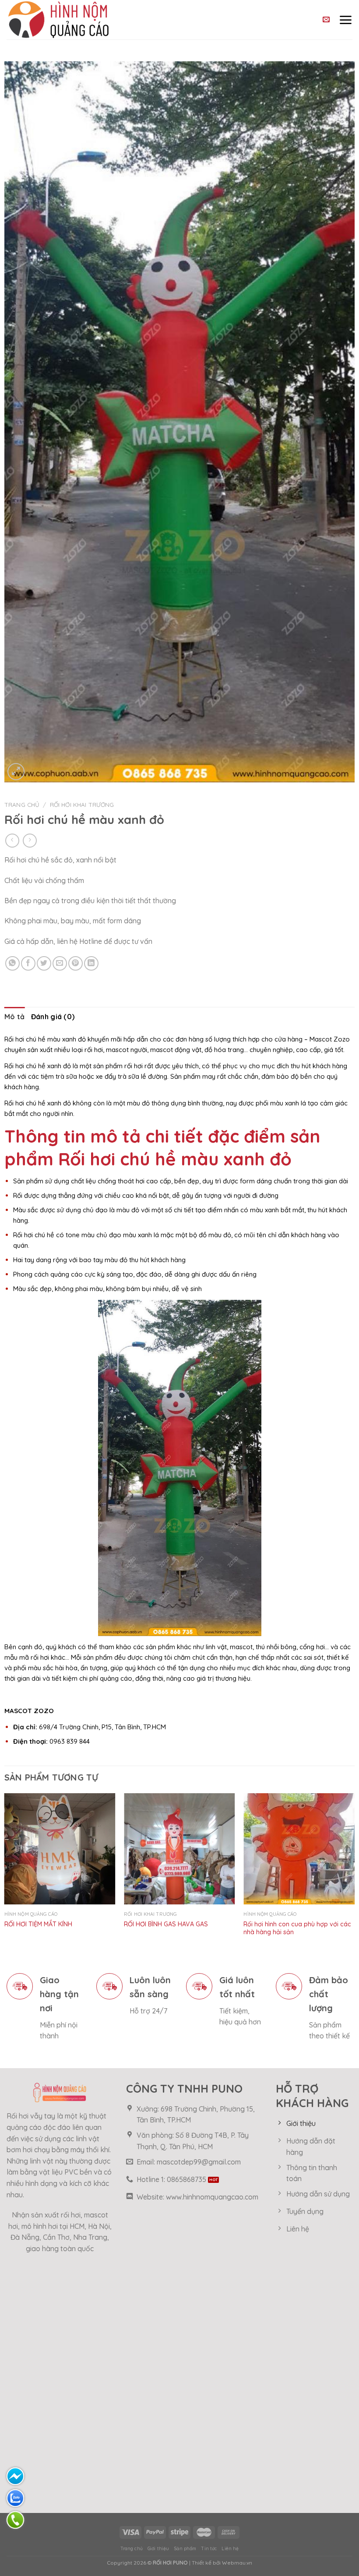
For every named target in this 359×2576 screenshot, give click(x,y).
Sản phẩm (185, 2549)
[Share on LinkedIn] (91, 963)
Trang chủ (22, 804)
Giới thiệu (158, 2549)
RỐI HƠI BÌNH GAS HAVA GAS (166, 1924)
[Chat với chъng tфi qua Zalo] (15, 2498)
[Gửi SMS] (15, 2476)
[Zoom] (16, 772)
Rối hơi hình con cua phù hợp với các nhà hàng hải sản (297, 1928)
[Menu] (345, 20)
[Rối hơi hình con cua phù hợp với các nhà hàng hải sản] (299, 1849)
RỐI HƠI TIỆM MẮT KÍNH (38, 1924)
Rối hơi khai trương (82, 804)
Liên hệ (230, 2549)
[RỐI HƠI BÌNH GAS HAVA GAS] (179, 1849)
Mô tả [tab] (15, 1017)
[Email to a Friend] (60, 963)
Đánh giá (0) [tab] (53, 1017)
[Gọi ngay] (15, 2520)
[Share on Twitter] (44, 963)
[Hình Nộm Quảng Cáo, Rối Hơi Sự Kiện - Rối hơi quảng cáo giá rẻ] (78, 20)
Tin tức (209, 2549)
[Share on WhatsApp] (12, 963)
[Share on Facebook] (28, 963)
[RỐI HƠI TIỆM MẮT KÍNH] (60, 1849)
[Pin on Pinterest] (76, 963)
